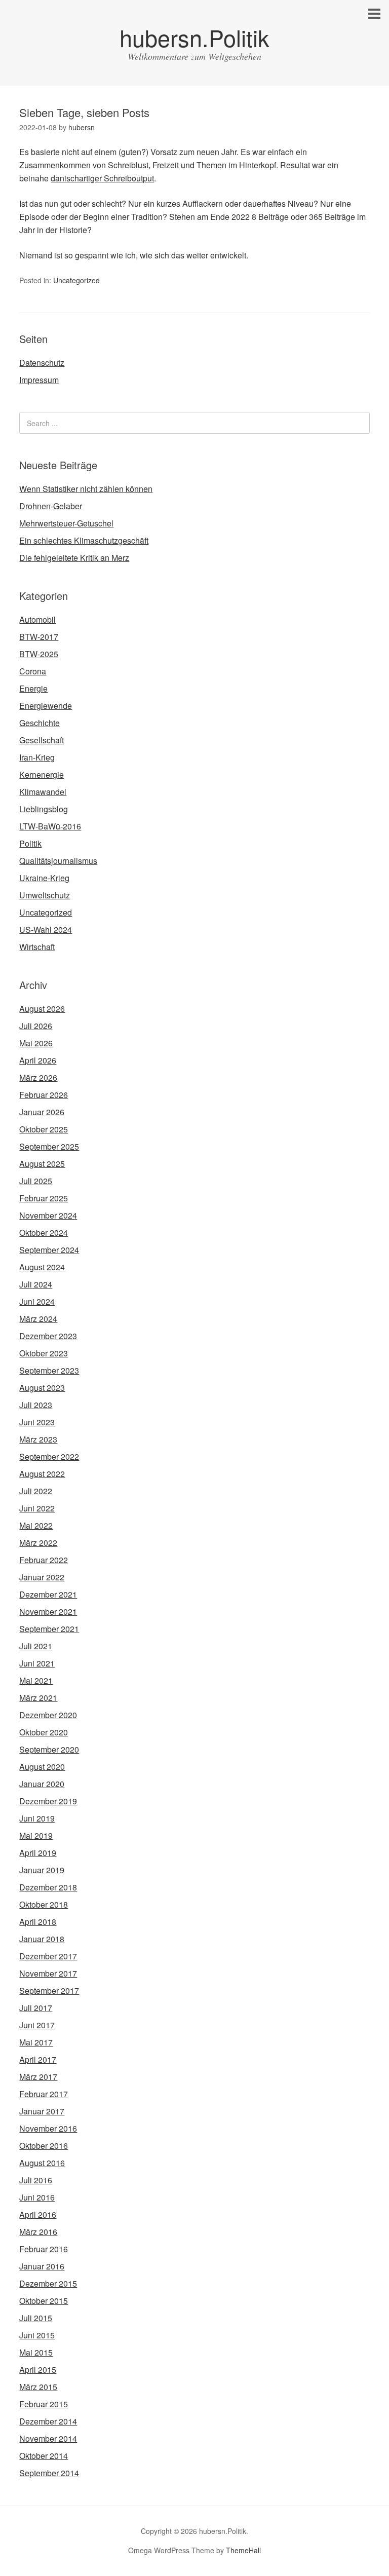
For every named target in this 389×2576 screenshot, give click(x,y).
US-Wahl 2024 (46, 930)
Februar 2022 (44, 1560)
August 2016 (42, 2163)
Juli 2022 (36, 1491)
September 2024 (49, 1250)
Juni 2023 (37, 1422)
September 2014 (49, 2473)
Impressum (39, 380)
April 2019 (38, 1853)
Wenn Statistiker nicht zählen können (86, 489)
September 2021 (49, 1629)
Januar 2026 (42, 1112)
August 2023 (42, 1388)
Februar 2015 (44, 2404)
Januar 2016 (42, 2266)
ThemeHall (243, 2550)
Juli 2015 (36, 2318)
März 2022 (38, 1543)
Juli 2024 (36, 1284)
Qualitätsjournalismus (58, 861)
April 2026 (38, 1060)
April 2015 (38, 2370)
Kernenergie (42, 774)
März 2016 (38, 2232)
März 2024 (38, 1319)
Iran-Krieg (37, 757)
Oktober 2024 (44, 1233)
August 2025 (42, 1164)
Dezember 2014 (48, 2421)
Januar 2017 (42, 2111)
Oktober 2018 (44, 1904)
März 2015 (38, 2387)
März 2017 (38, 2077)
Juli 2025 (36, 1181)
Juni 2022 (37, 1508)
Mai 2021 (36, 1680)
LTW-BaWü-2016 (50, 826)
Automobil (37, 619)
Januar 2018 (42, 1939)
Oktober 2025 (44, 1129)
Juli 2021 (36, 1646)
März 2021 (38, 1698)
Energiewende (46, 706)
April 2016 (38, 2214)
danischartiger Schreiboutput (102, 178)
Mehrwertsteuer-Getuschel (66, 523)
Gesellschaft (42, 740)
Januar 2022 (42, 1577)
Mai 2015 (36, 2352)
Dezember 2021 (48, 1594)
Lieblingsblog (44, 809)
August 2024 (42, 1267)
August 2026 (42, 1009)
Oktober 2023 (44, 1353)
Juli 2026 (36, 1026)
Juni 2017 (37, 2025)
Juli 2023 (36, 1405)
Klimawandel (43, 792)
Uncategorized (76, 280)
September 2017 (49, 1991)
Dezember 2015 (48, 2283)
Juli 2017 (36, 2008)
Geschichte (40, 723)
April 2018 (38, 1922)
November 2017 (48, 1973)
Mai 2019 (36, 1835)
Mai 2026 (36, 1043)
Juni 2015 (37, 2335)
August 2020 (42, 1767)
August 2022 (42, 1474)
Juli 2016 (36, 2180)
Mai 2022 (36, 1525)
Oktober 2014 (44, 2456)
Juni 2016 (37, 2197)
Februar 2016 (44, 2249)
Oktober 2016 (44, 2146)
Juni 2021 (37, 1663)
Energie (33, 688)
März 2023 (38, 1439)
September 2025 (49, 1146)
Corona (33, 671)
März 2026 (38, 1077)
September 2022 (49, 1456)
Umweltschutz (45, 895)
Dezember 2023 (48, 1336)
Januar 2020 (42, 1784)
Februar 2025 (44, 1198)
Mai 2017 (36, 2042)
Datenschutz (42, 363)
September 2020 (49, 1749)
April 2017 (38, 2059)
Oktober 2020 (44, 1732)
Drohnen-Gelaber (51, 506)
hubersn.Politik (194, 37)
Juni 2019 (37, 1818)
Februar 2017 (44, 2094)
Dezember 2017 (48, 1956)
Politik (30, 843)
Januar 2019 (42, 1870)
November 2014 (48, 2438)
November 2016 (48, 2128)
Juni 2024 (37, 1301)
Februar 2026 (44, 1095)
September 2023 (49, 1370)
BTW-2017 (39, 637)
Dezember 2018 (48, 1887)
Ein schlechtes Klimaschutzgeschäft (84, 540)
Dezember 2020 (48, 1715)
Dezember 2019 (48, 1801)
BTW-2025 (39, 654)
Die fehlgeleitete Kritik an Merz (74, 558)
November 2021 (48, 1612)
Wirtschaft (37, 947)
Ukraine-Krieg (44, 878)
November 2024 (48, 1215)
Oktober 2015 (44, 2301)
